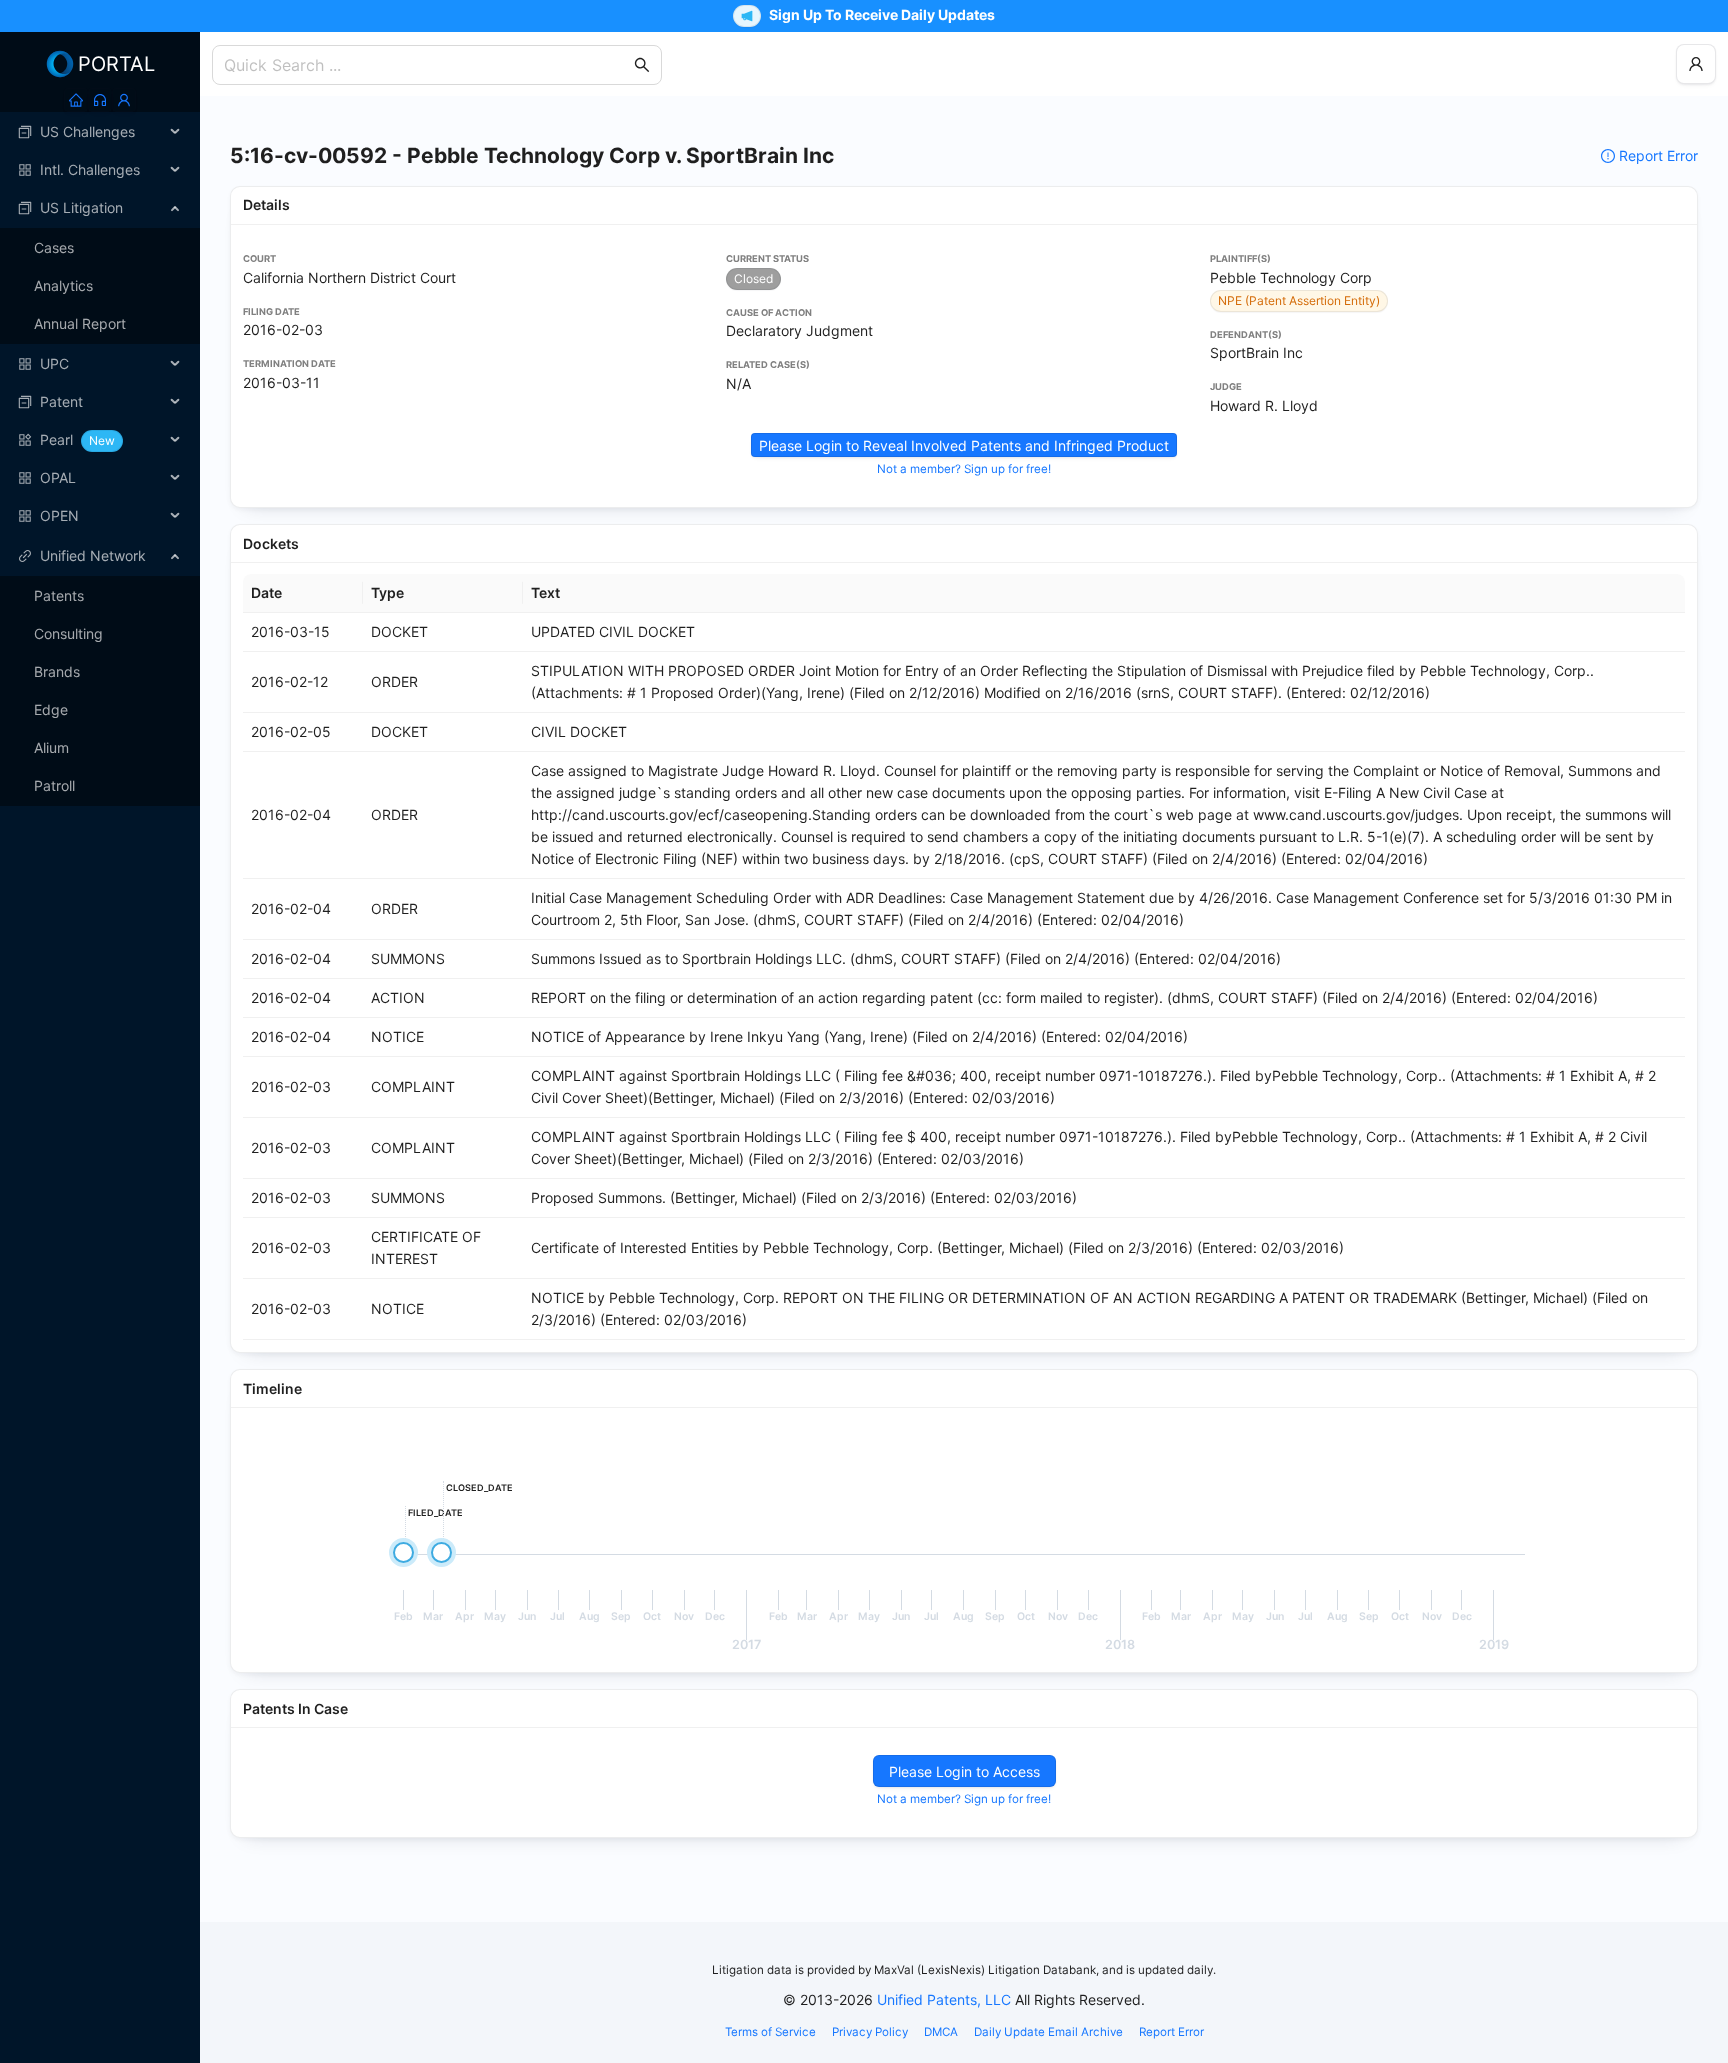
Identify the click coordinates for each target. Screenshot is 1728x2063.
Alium (51, 747)
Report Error (1658, 155)
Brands (57, 671)
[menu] (100, 324)
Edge (51, 709)
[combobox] (427, 65)
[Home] (76, 100)
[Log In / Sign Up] (124, 100)
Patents (59, 595)
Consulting (68, 633)
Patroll (54, 785)
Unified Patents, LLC (944, 1999)
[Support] (100, 100)
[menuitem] (100, 132)
